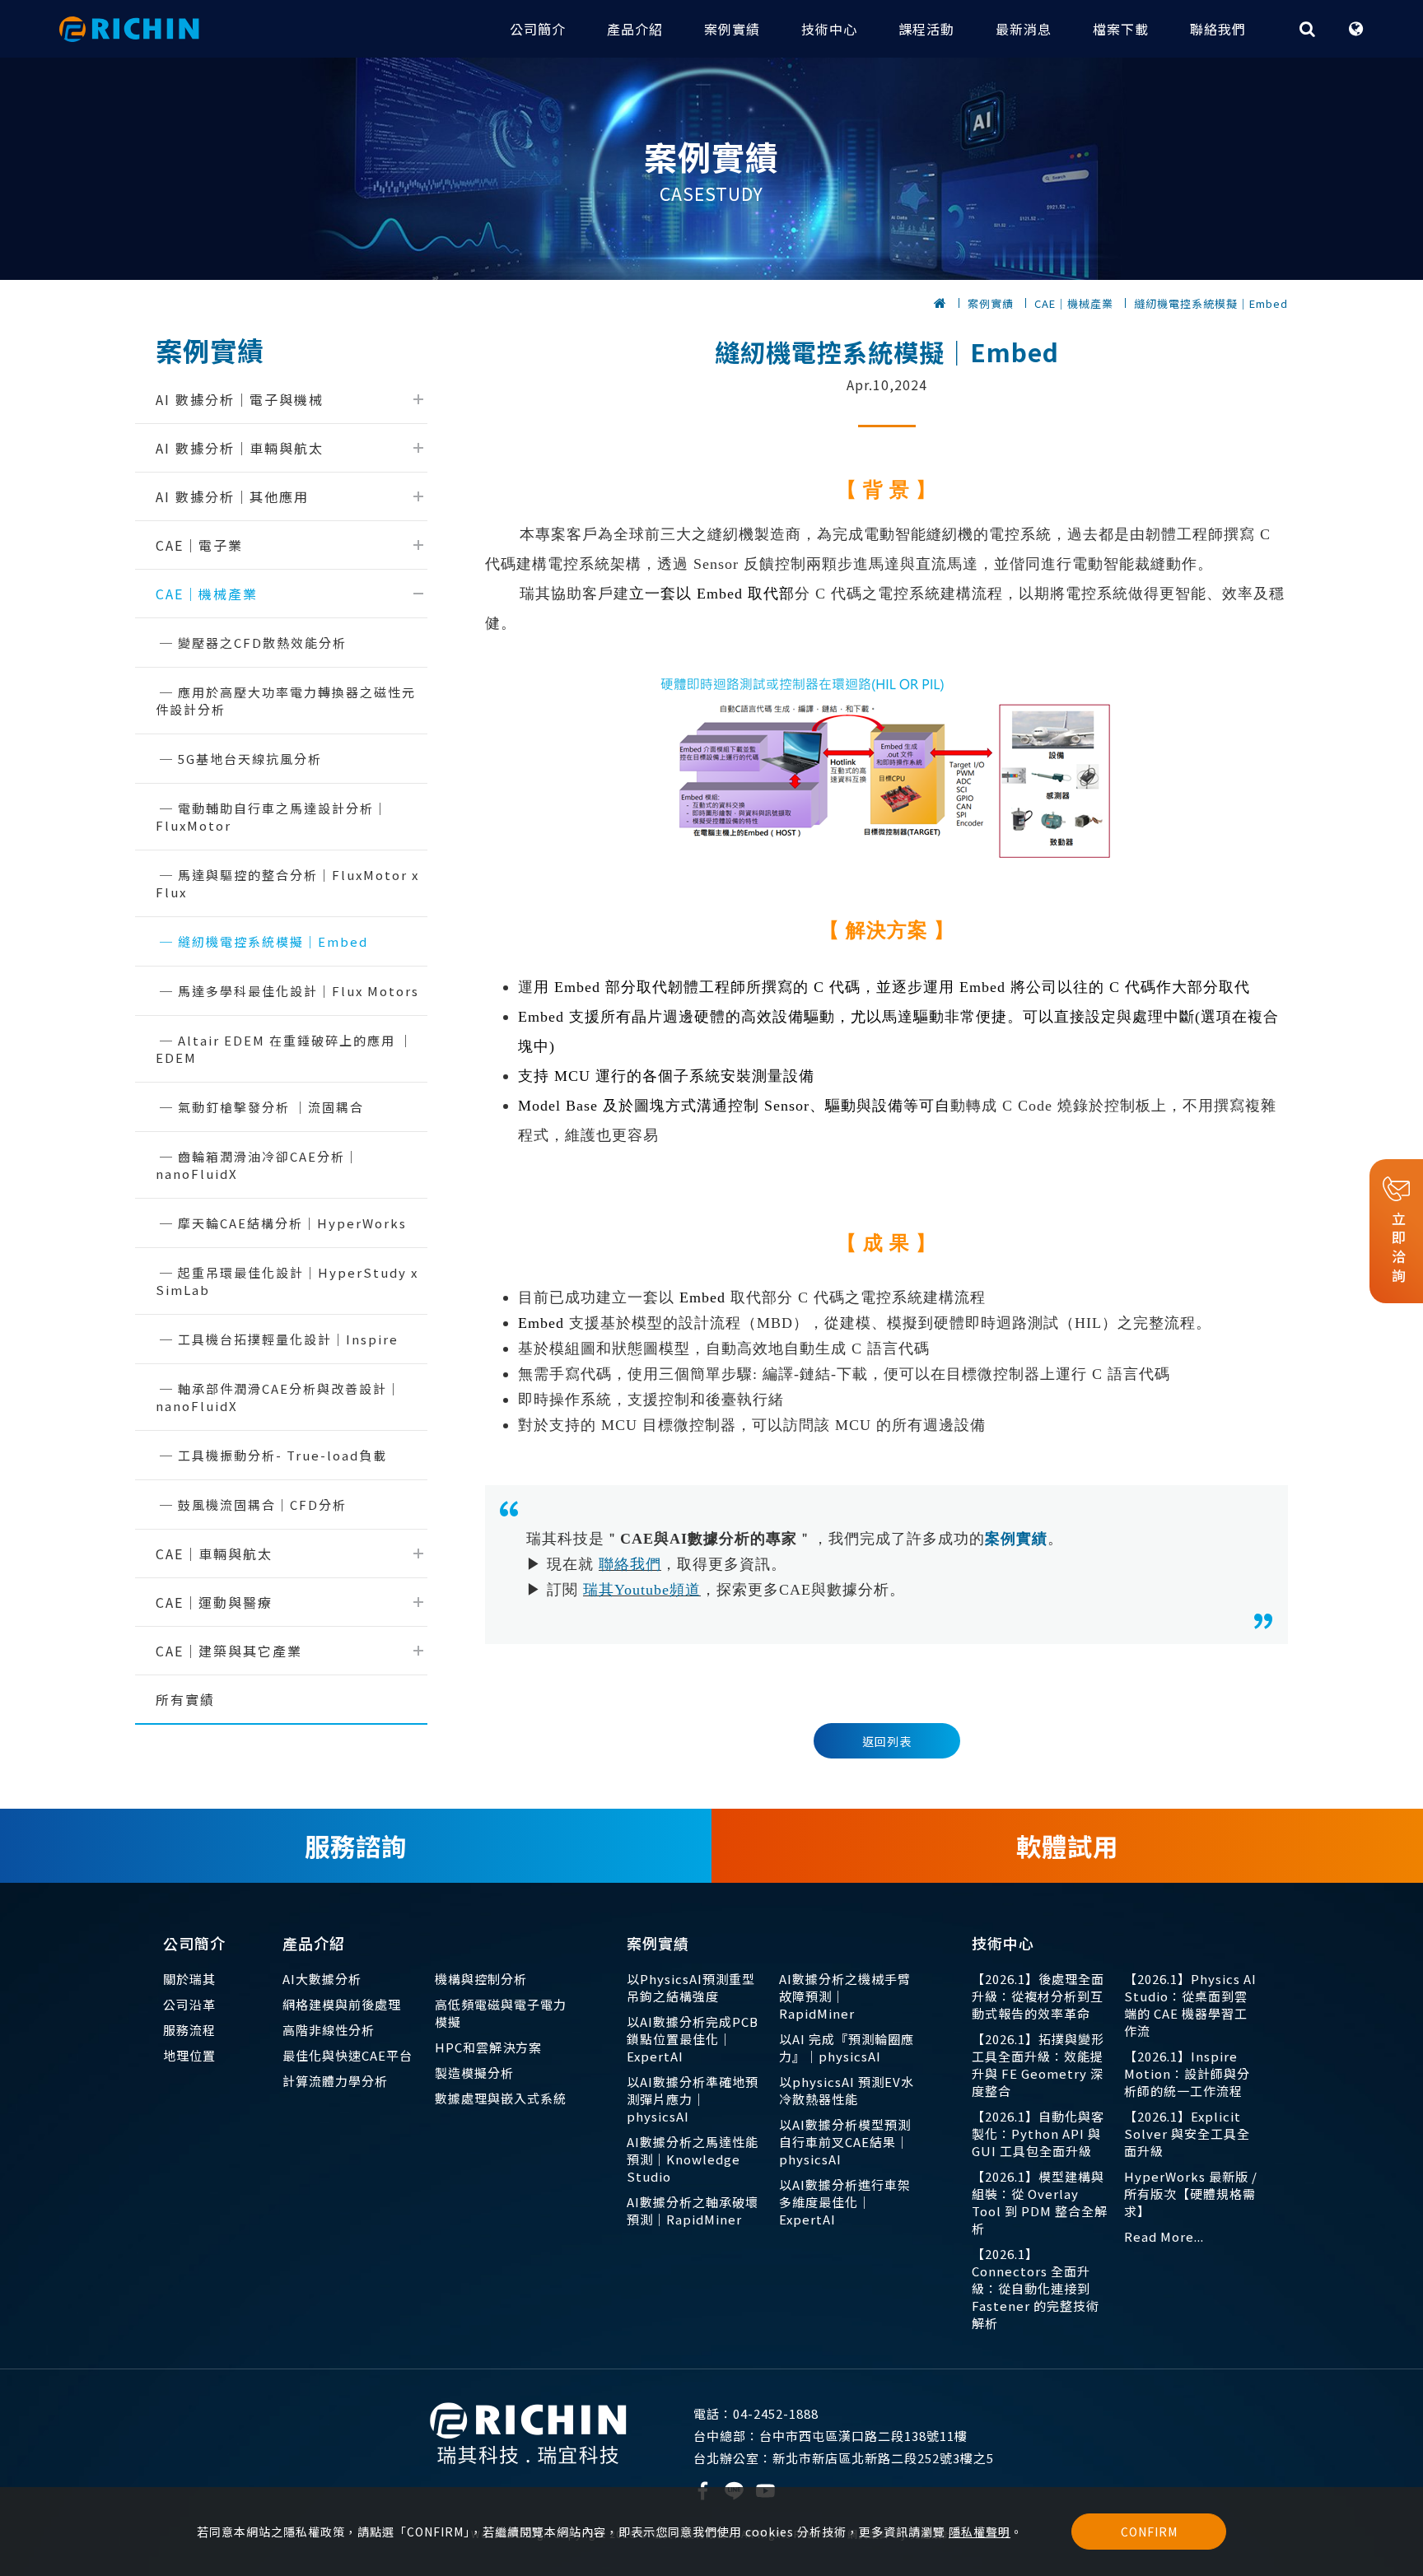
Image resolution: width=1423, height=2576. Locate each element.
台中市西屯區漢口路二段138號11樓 (830, 2436)
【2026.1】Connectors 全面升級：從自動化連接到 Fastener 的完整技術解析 (1036, 2288)
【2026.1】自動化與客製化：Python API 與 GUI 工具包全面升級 (1038, 2133)
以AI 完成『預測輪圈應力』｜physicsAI (847, 2047)
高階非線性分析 (329, 2030)
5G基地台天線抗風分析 (250, 759)
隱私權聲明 (980, 2532)
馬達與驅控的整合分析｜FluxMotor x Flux (287, 883)
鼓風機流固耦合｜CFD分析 (262, 1505)
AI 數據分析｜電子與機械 (240, 399)
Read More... (1164, 2236)
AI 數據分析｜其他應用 (232, 496)
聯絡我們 (1218, 29)
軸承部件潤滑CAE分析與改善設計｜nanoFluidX (278, 1397)
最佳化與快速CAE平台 (348, 2055)
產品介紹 (635, 29)
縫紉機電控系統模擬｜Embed (1211, 303)
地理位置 (189, 2055)
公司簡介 (538, 29)
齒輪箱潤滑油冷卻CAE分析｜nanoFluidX (257, 1165)
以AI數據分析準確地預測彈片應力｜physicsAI (693, 2099)
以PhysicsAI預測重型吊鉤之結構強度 (691, 1987)
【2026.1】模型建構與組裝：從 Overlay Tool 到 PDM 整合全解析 (1040, 2202)
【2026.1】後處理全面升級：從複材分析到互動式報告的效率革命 (1038, 1996)
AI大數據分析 (322, 1979)
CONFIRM (1149, 2532)
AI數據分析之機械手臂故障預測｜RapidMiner (845, 1996)
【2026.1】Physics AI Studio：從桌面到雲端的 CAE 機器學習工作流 (1190, 2005)
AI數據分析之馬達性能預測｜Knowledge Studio (693, 2159)
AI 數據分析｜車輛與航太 (240, 448)
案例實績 (732, 29)
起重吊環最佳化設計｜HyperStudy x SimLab (287, 1281)
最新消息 (1024, 29)
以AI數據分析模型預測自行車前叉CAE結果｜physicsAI (845, 2142)
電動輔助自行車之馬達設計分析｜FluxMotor (272, 817)
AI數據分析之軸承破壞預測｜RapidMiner (693, 2210)
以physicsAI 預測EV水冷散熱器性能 (847, 2090)
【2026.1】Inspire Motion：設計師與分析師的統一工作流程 (1187, 2073)
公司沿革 (189, 2004)
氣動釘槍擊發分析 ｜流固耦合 (271, 1107)
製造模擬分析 (474, 2073)
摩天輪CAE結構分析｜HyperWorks (292, 1223)
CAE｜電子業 (199, 545)
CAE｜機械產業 (1074, 303)
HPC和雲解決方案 (488, 2047)
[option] (711, 169)
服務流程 (189, 2030)
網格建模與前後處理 (342, 2004)
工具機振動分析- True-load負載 (282, 1455)
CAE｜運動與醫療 (214, 1602)
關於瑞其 (189, 1979)
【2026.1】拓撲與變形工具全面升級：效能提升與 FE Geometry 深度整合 (1038, 2065)
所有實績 (185, 1699)
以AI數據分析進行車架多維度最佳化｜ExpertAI (845, 2202)
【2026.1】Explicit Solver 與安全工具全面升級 (1187, 2133)
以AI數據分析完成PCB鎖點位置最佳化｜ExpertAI (693, 2039)
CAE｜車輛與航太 (214, 1554)
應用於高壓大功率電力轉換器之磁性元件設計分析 (286, 701)
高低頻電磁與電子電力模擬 (501, 2013)
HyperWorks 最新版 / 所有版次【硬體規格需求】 (1191, 2194)
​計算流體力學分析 (335, 2081)
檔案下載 (1121, 29)
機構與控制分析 (481, 1979)
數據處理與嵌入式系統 (501, 2098)
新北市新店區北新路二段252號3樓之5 (844, 2458)
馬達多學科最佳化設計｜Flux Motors (299, 991)
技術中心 (829, 29)
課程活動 (926, 29)
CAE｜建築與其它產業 (229, 1651)
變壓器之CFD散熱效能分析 (262, 643)
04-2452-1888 (756, 2413)
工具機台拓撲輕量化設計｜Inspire (288, 1339)
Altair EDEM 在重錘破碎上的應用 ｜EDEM (285, 1049)
